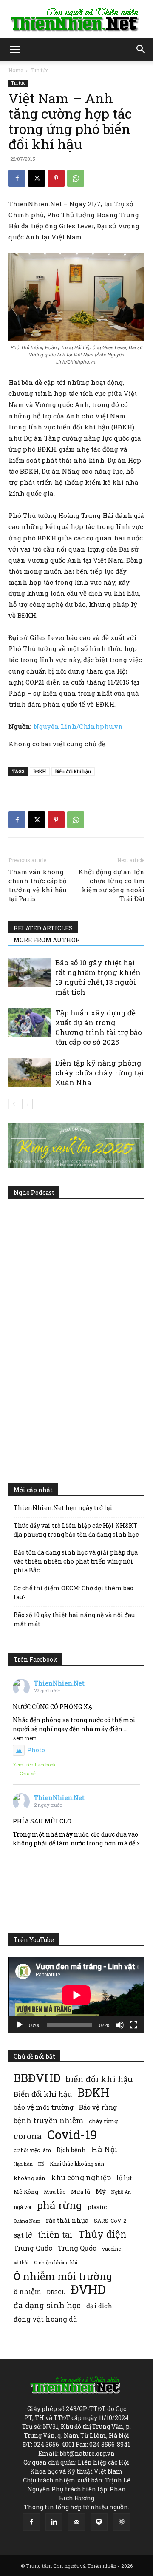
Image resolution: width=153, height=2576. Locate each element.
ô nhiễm (27, 2291)
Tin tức (40, 70)
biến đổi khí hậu (99, 2079)
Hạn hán (23, 2164)
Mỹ (101, 2191)
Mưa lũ (81, 2192)
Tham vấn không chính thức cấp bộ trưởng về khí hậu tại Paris (38, 885)
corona (28, 2136)
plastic (97, 2207)
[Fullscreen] (133, 2025)
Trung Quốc (33, 2248)
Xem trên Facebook (34, 1764)
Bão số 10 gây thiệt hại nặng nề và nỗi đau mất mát (74, 1619)
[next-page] (27, 1104)
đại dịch (99, 2306)
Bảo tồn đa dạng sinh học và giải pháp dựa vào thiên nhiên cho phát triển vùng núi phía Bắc (76, 1561)
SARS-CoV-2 (110, 2221)
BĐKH (40, 771)
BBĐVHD (37, 2078)
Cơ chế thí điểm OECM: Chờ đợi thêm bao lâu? (74, 1592)
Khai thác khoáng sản (77, 2164)
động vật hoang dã (45, 2319)
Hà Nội (105, 2149)
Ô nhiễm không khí (56, 2262)
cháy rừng (103, 2121)
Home (16, 70)
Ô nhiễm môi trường (63, 2276)
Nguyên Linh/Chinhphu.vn (78, 726)
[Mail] (76, 2522)
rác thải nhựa (67, 2220)
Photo (36, 1750)
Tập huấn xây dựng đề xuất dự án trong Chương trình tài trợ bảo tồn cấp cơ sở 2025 (99, 1027)
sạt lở (23, 2235)
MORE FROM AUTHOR (47, 940)
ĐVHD (88, 2289)
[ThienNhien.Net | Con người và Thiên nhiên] (76, 20)
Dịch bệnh (71, 2150)
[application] (76, 1995)
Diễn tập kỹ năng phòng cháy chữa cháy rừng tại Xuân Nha (99, 1073)
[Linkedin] (54, 2522)
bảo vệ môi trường (44, 2107)
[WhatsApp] (76, 178)
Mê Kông (26, 2192)
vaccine (111, 2249)
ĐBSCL (56, 2292)
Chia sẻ (28, 1773)
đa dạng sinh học (47, 2305)
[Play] (20, 2025)
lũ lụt (124, 2178)
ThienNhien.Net (59, 1683)
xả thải (21, 2263)
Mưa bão (55, 2192)
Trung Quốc (77, 2248)
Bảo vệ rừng (98, 2107)
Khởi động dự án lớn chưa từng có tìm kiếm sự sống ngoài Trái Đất (111, 885)
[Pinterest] (56, 178)
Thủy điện (102, 2234)
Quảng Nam (27, 2221)
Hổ (41, 2164)
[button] (14, 50)
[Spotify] (99, 2522)
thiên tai (55, 2234)
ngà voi (22, 2207)
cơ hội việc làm (32, 2150)
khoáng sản (30, 2178)
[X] (37, 178)
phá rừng (59, 2205)
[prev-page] (14, 1104)
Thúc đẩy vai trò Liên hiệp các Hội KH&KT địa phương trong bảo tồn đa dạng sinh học (76, 1530)
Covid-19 (72, 2134)
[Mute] (120, 2025)
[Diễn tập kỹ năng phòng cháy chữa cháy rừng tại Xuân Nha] (30, 1073)
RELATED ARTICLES (43, 928)
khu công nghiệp (81, 2177)
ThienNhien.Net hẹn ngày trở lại (63, 1508)
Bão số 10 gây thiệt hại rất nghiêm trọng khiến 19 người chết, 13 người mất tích (98, 977)
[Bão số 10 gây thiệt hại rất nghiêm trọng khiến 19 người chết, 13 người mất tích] (30, 972)
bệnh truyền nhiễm (48, 2120)
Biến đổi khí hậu (73, 771)
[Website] (122, 2522)
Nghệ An (121, 2192)
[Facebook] (17, 178)
